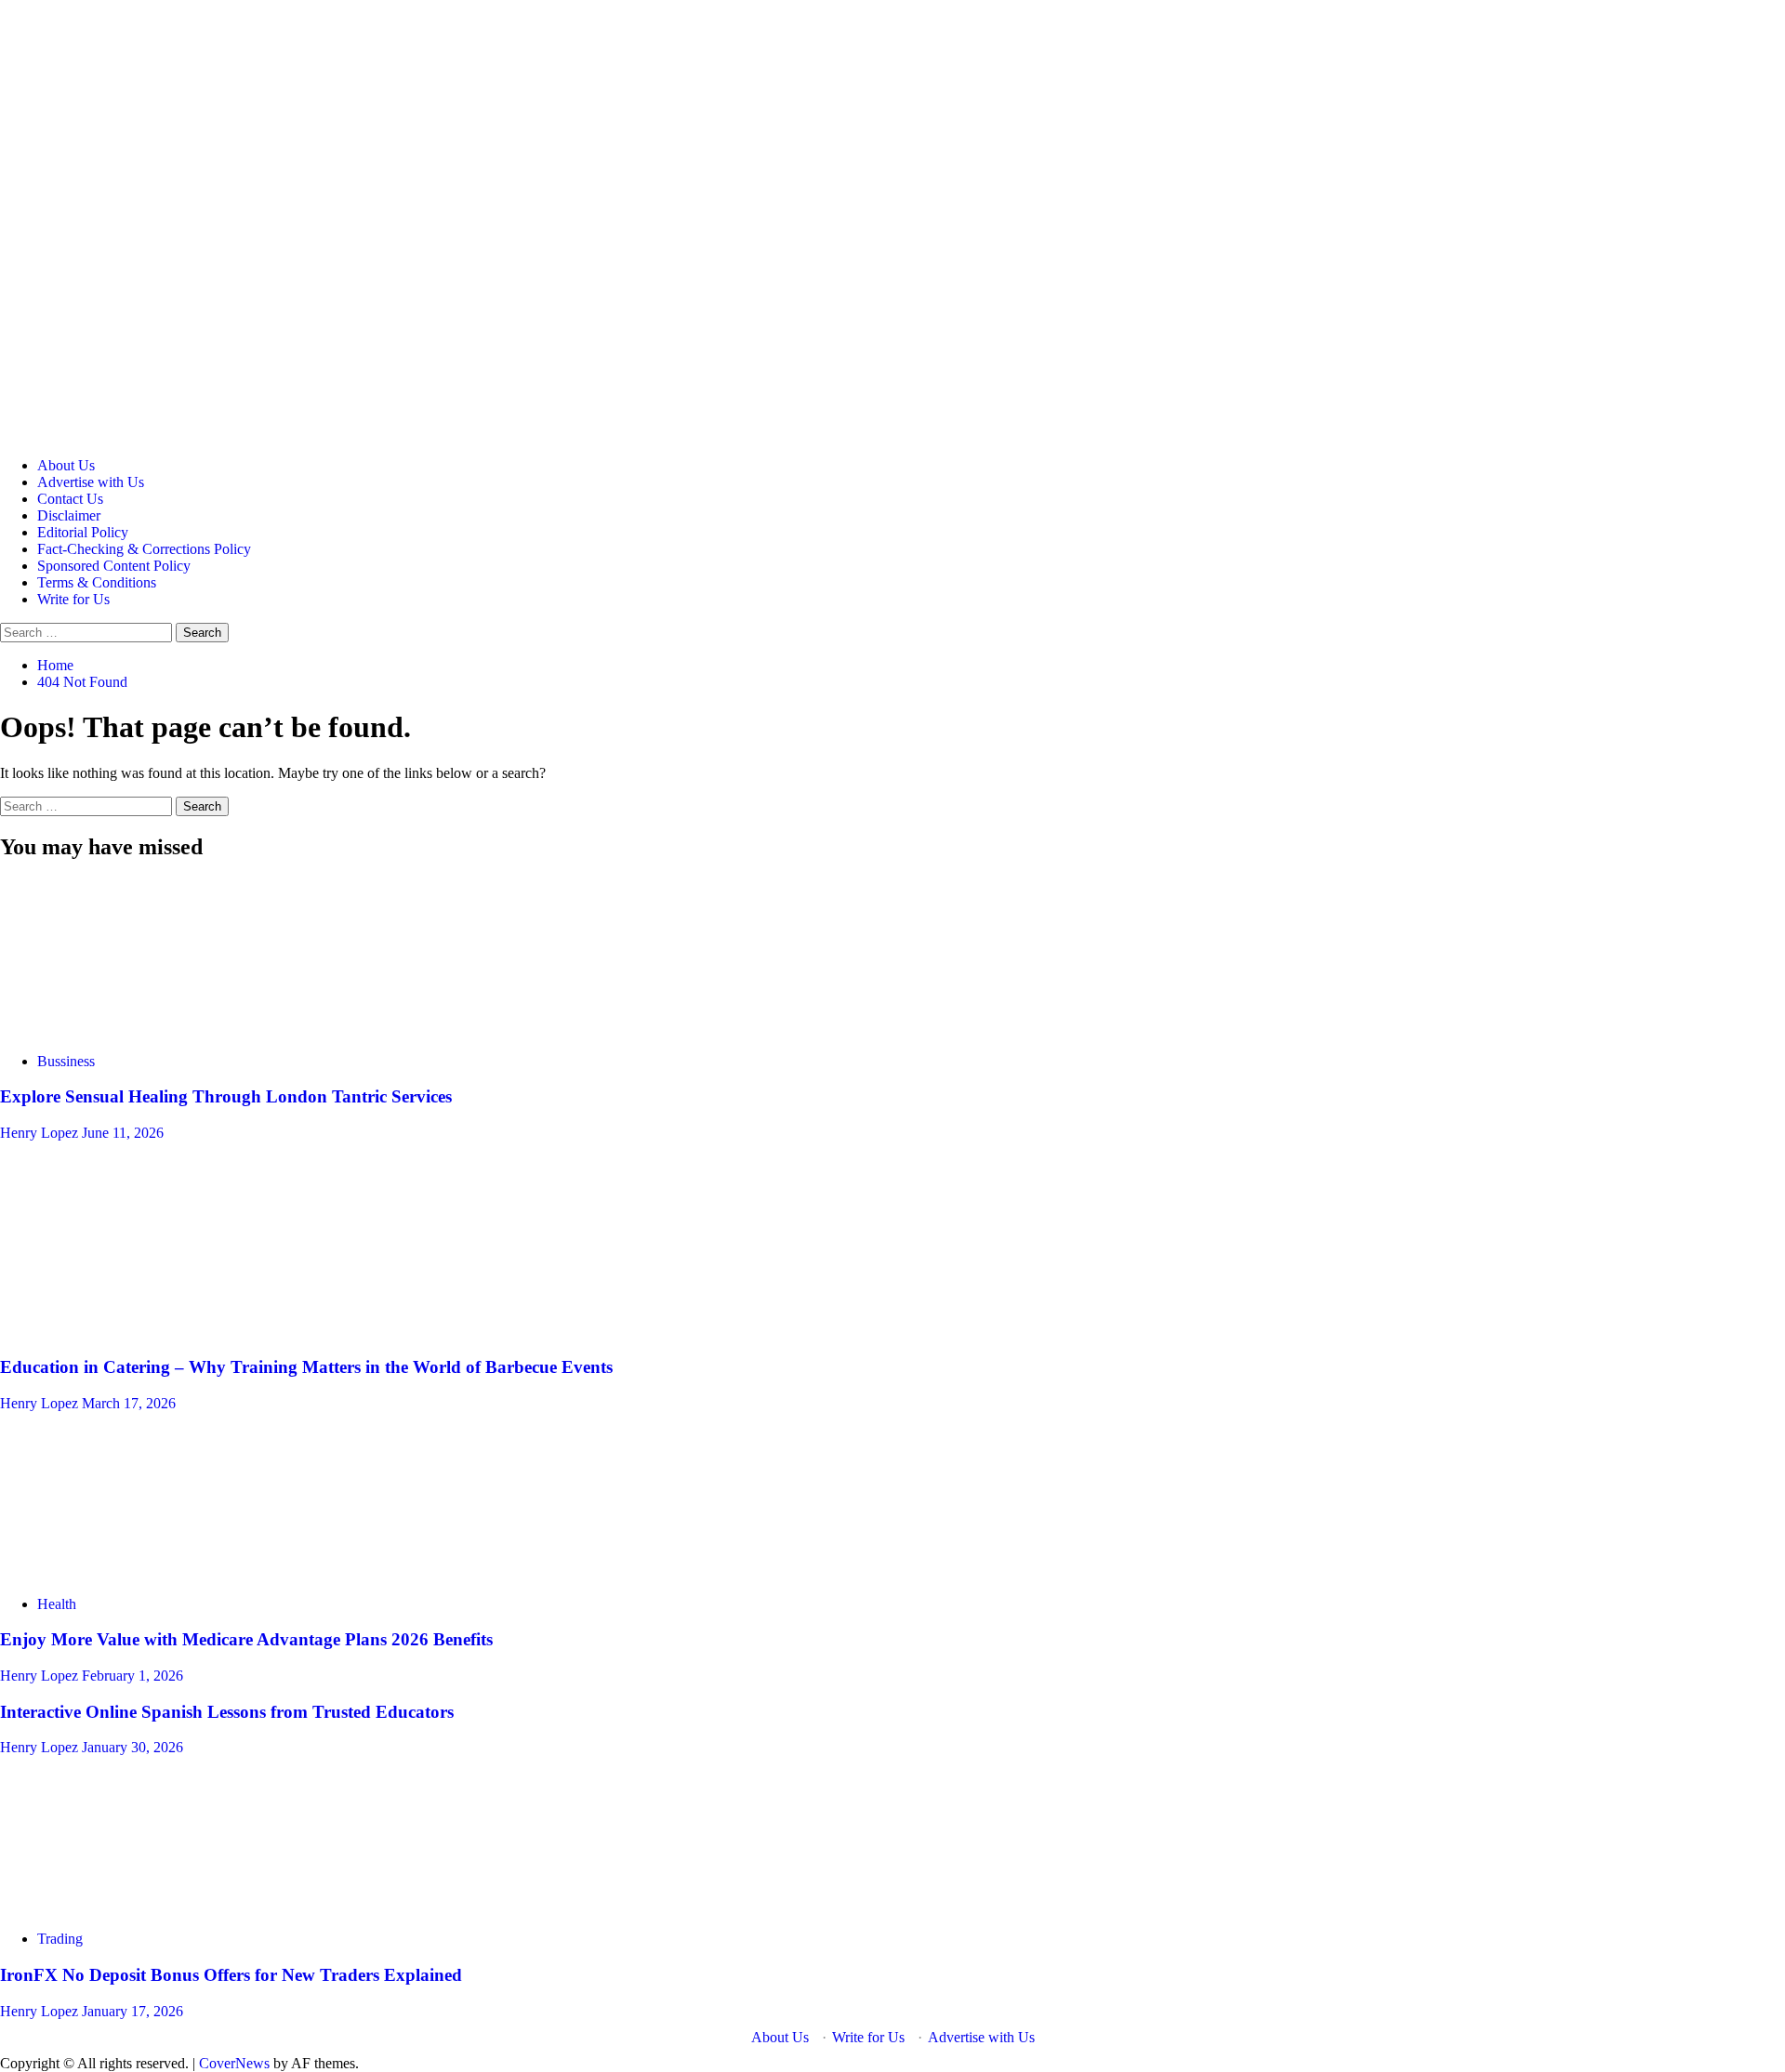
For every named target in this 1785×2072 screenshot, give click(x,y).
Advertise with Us (91, 482)
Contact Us (70, 499)
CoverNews (234, 2063)
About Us (66, 465)
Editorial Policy (83, 532)
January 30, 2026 (132, 1747)
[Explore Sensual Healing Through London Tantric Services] (139, 1029)
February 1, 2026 (132, 1676)
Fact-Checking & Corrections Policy (144, 549)
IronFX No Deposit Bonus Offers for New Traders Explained (231, 1975)
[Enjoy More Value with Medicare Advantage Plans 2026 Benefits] (139, 1572)
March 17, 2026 (129, 1403)
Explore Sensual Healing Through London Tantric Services (226, 1096)
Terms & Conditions (97, 582)
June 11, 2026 (123, 1133)
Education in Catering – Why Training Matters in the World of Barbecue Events (306, 1367)
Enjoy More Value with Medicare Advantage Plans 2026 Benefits (246, 1639)
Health (57, 1604)
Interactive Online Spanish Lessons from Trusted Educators (227, 1712)
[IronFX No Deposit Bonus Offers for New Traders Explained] (139, 1907)
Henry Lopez (41, 1133)
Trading (60, 1939)
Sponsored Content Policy (114, 566)
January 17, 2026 (132, 2011)
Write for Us (73, 599)
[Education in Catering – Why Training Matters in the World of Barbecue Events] (139, 1331)
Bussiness (66, 1061)
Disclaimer (69, 515)
